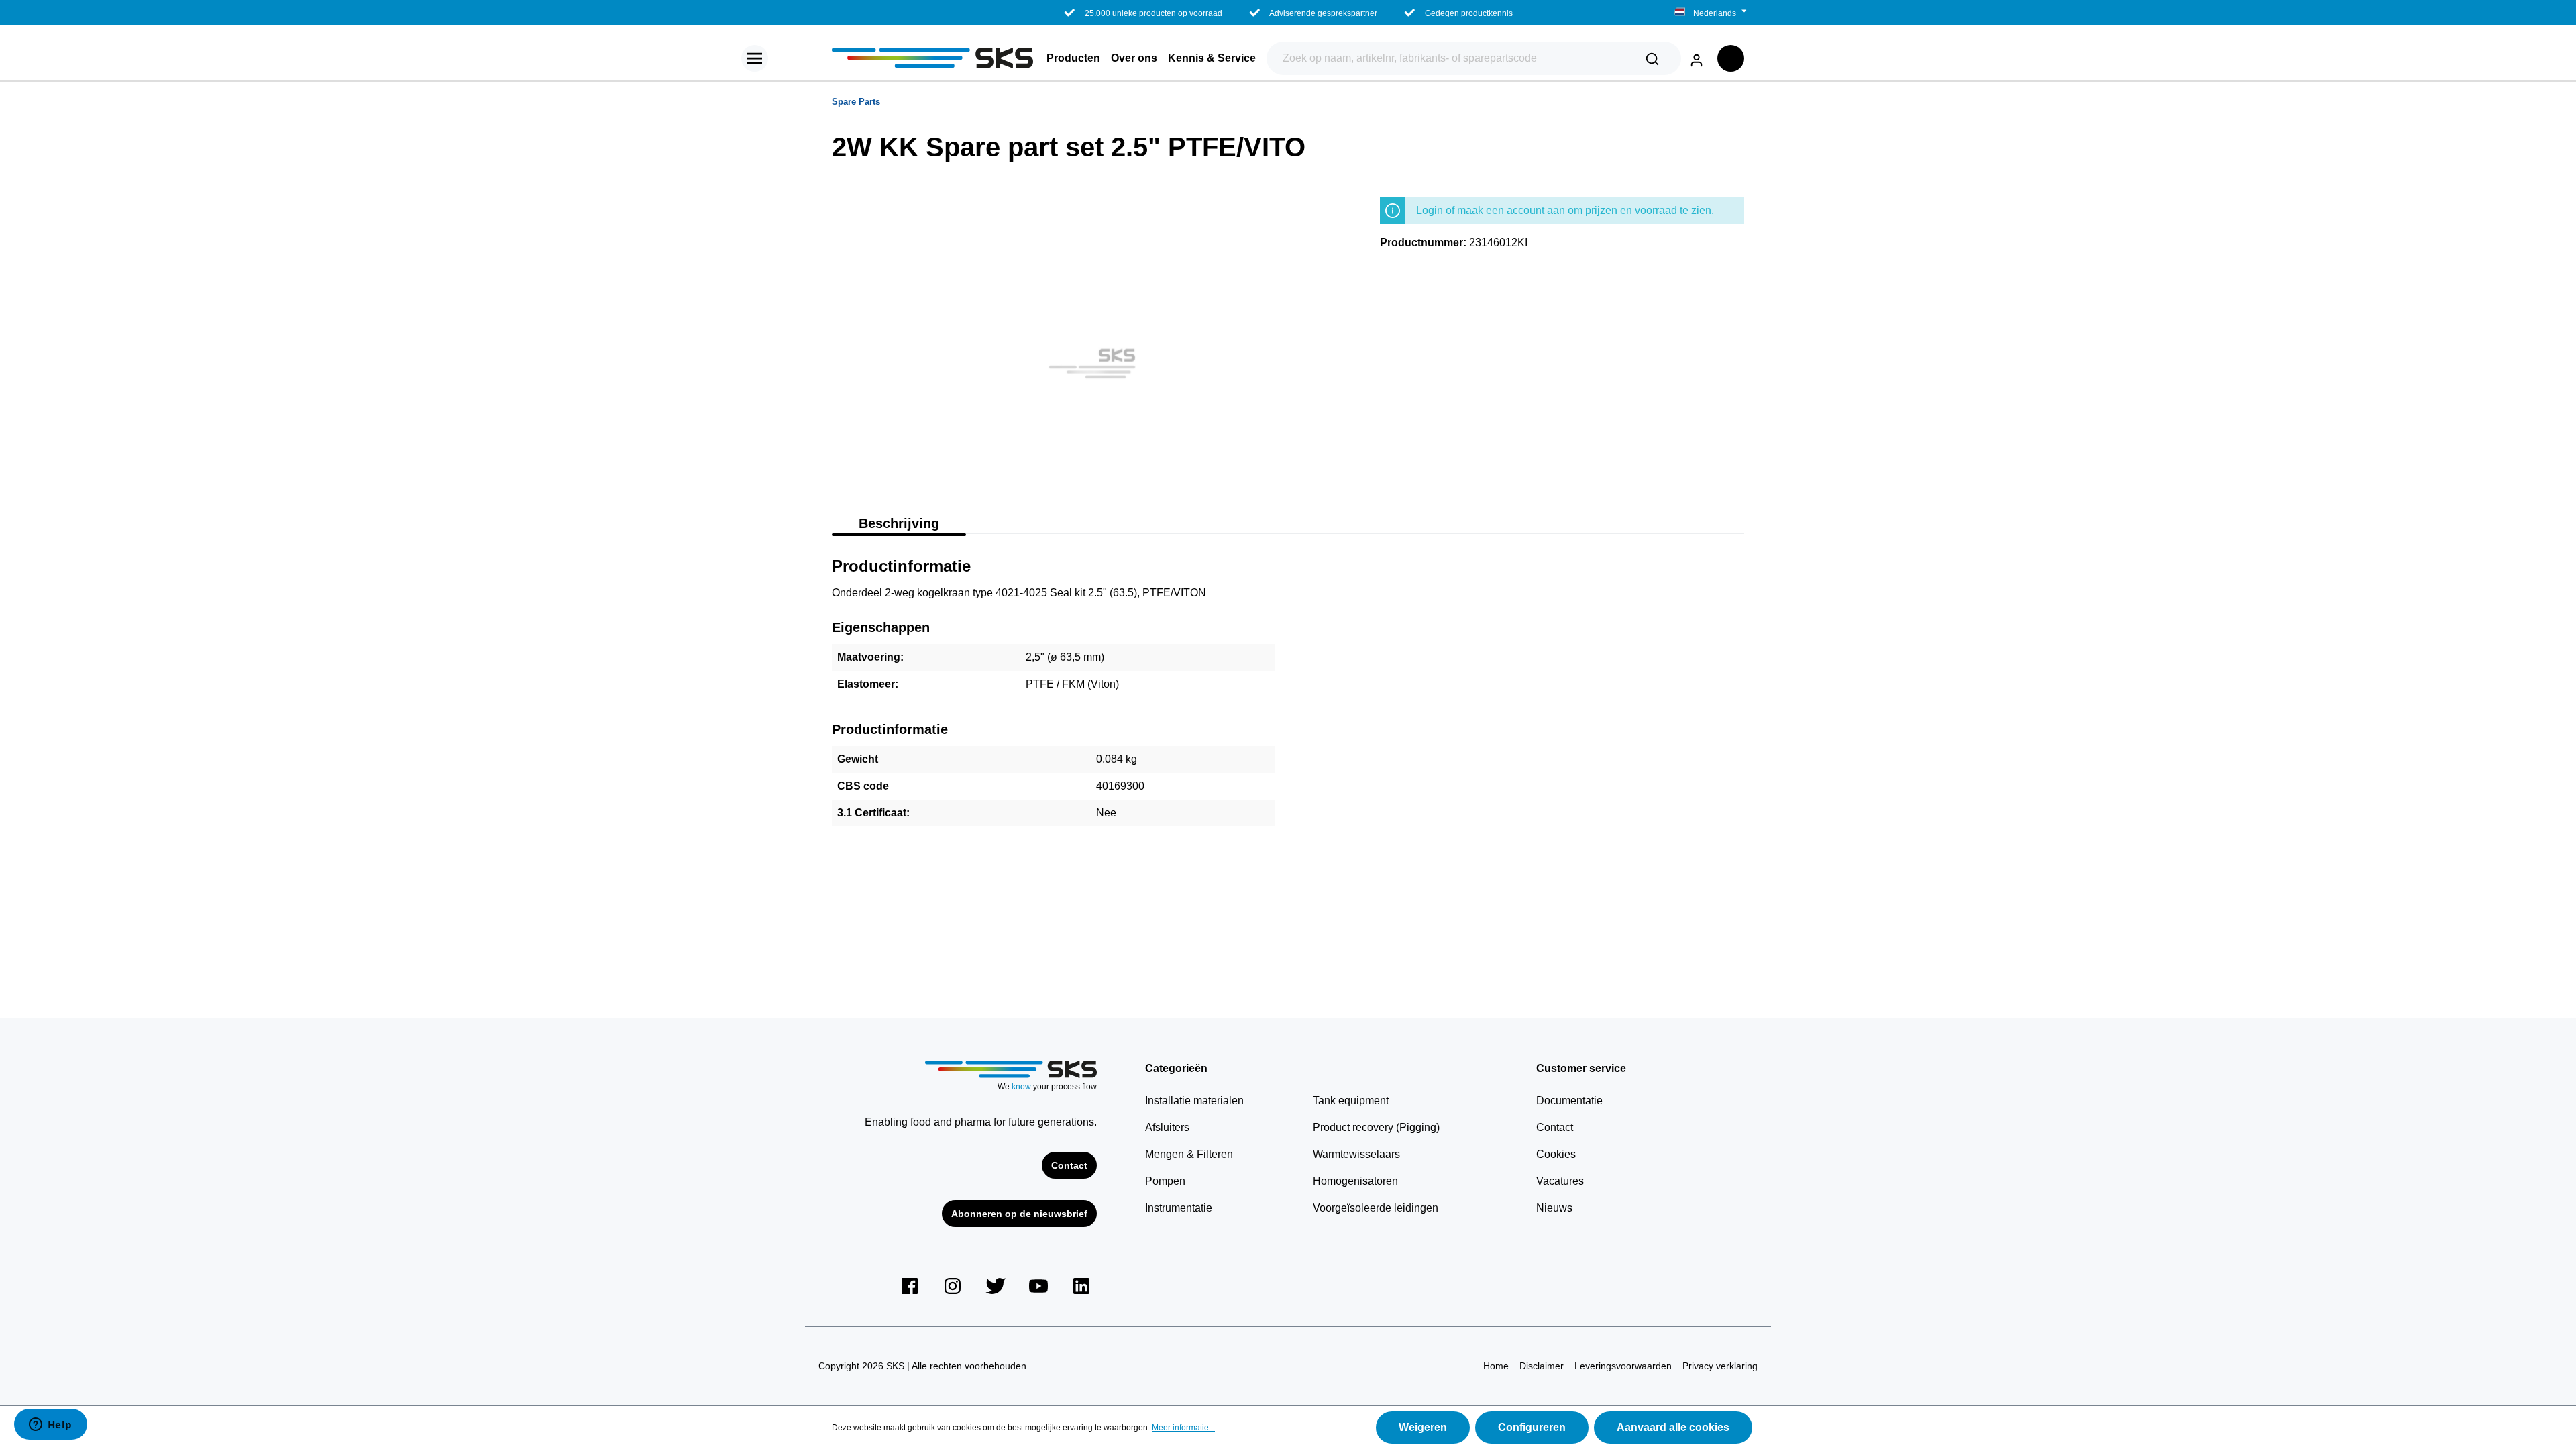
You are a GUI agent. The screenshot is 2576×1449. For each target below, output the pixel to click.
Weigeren (1423, 1427)
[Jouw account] (1697, 58)
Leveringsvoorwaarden (1623, 1366)
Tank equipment (1351, 1101)
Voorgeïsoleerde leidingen (1376, 1208)
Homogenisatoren (1355, 1181)
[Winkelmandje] (1731, 58)
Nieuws (1554, 1208)
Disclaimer (1542, 1366)
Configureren (1532, 1427)
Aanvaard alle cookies (1673, 1427)
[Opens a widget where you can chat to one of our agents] (50, 1426)
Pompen (1165, 1181)
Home (1496, 1366)
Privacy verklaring (1720, 1366)
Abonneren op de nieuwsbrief (1019, 1214)
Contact (1069, 1165)
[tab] (899, 522)
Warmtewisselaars (1356, 1154)
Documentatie (1569, 1101)
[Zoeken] (1652, 58)
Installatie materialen (1194, 1101)
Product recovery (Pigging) (1376, 1127)
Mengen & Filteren (1189, 1154)
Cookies (1556, 1154)
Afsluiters (1167, 1127)
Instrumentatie (1179, 1208)
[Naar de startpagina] (932, 58)
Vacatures (1560, 1181)
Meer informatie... (1183, 1428)
